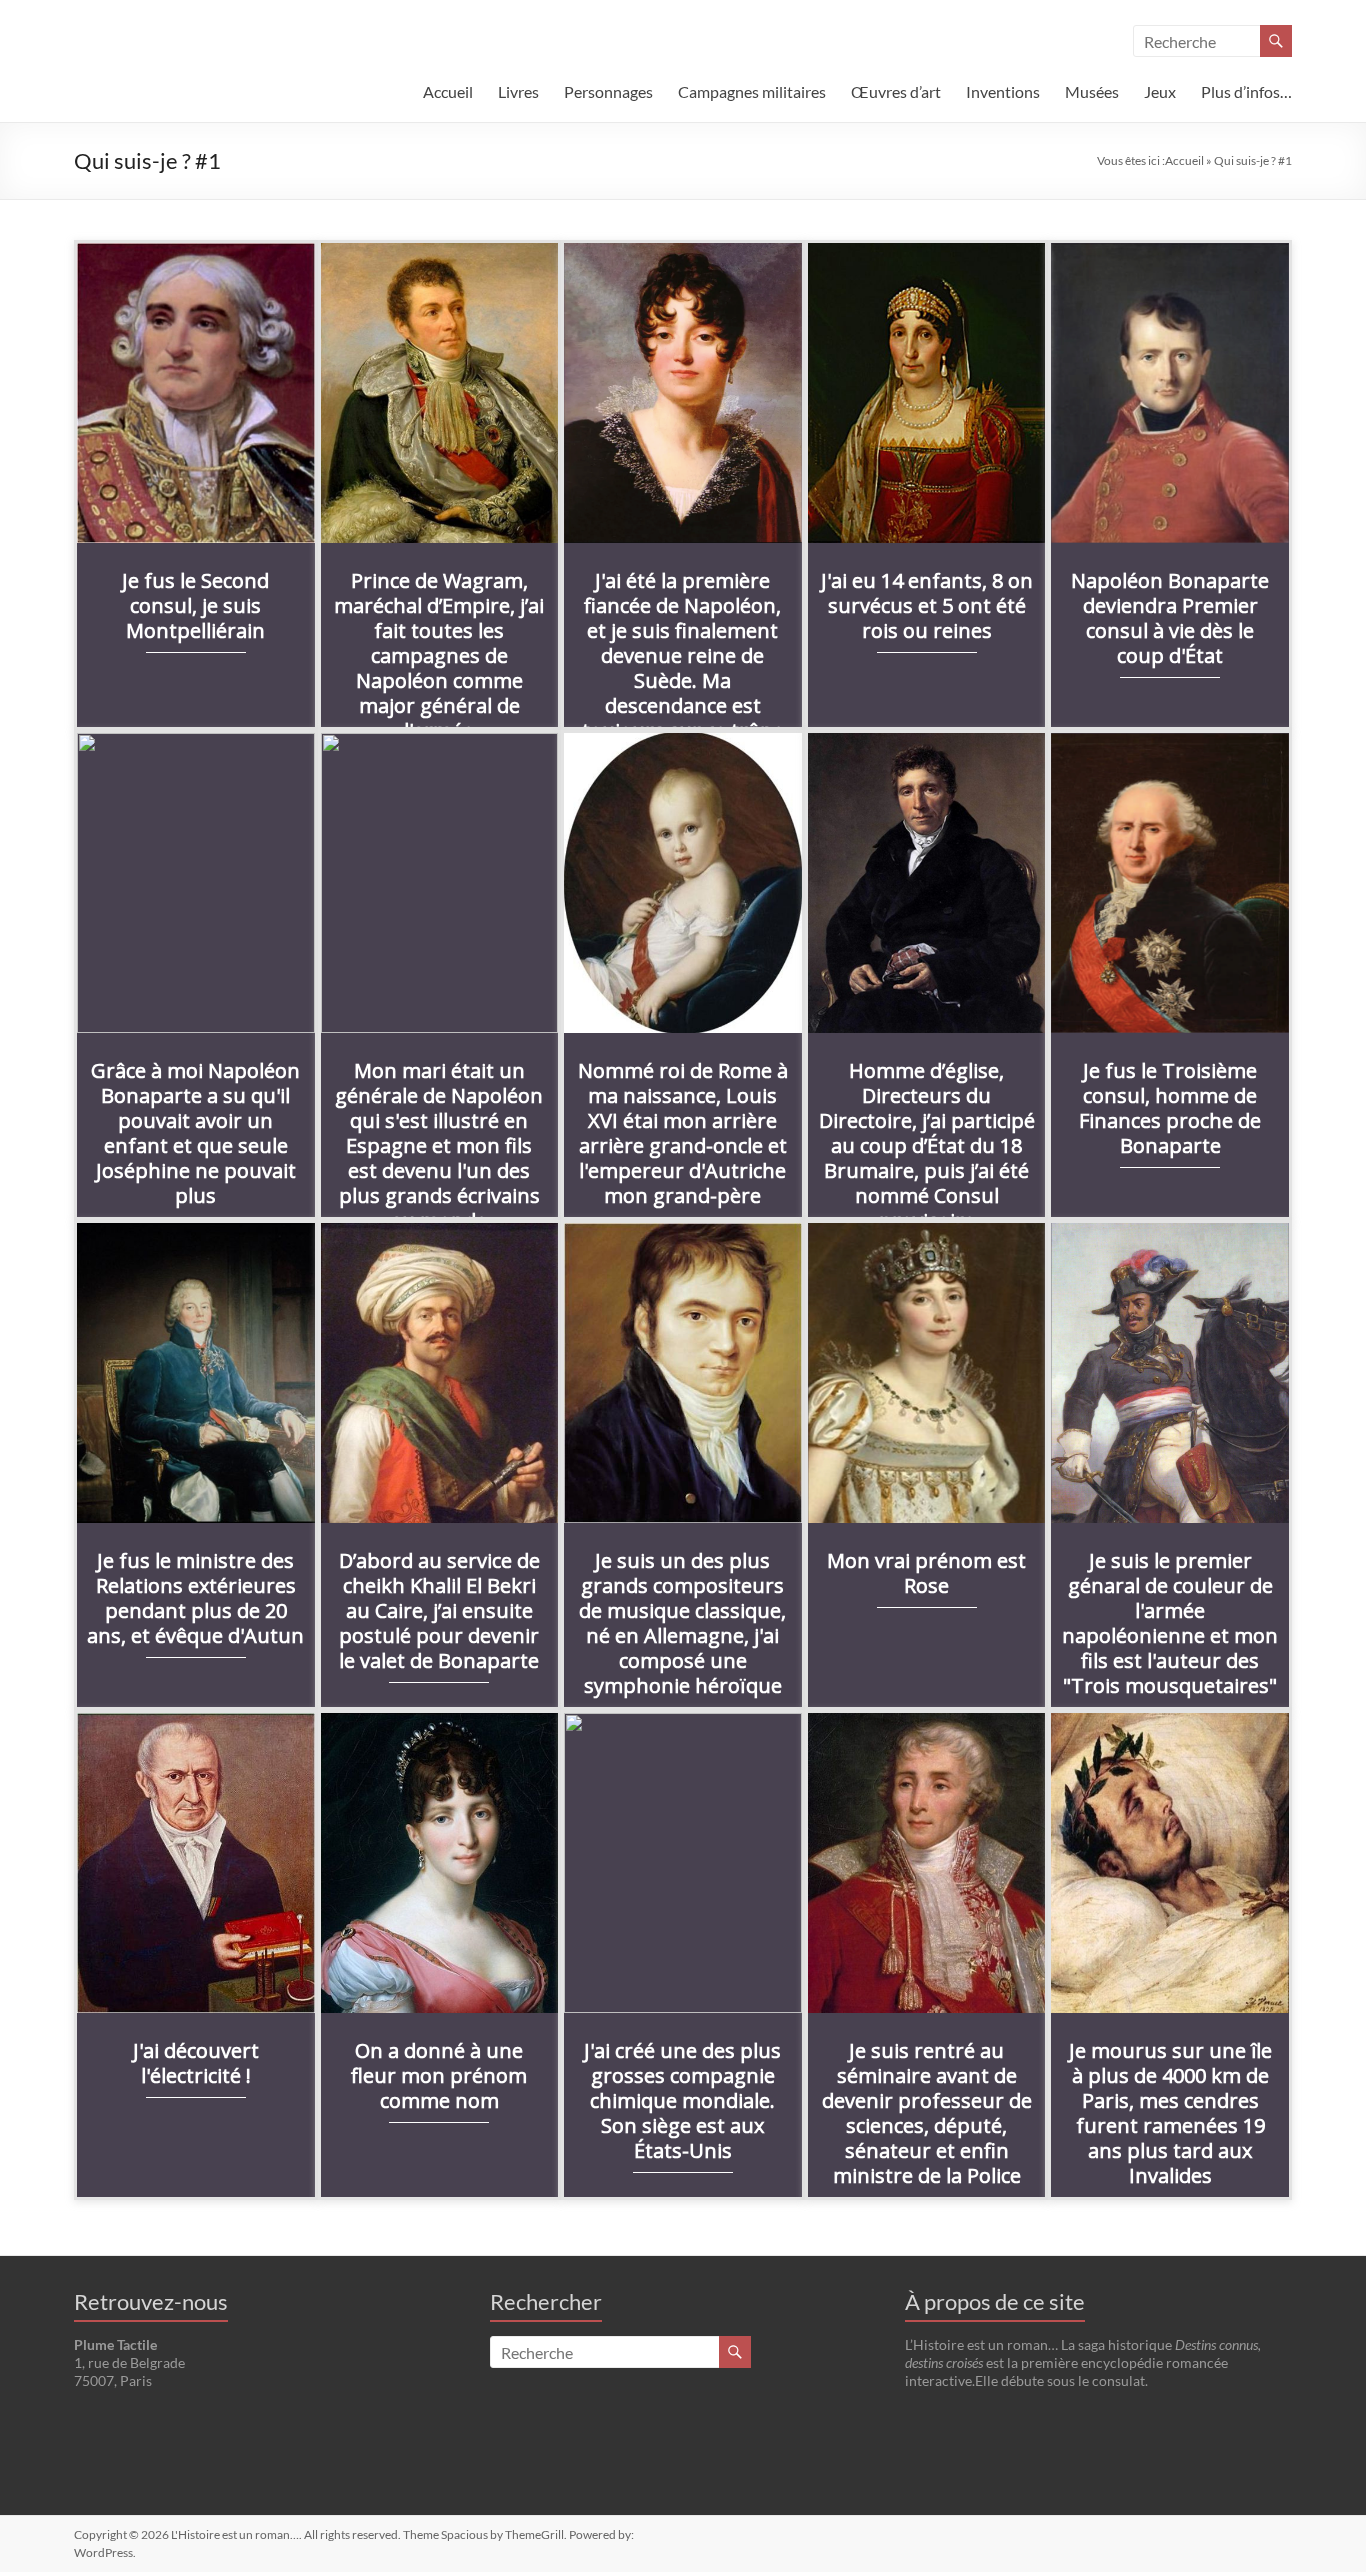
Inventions (1003, 91)
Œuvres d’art (896, 91)
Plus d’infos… (1246, 91)
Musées (1092, 91)
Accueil (448, 91)
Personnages (608, 91)
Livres (518, 91)
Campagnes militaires (752, 91)
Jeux (1160, 91)
